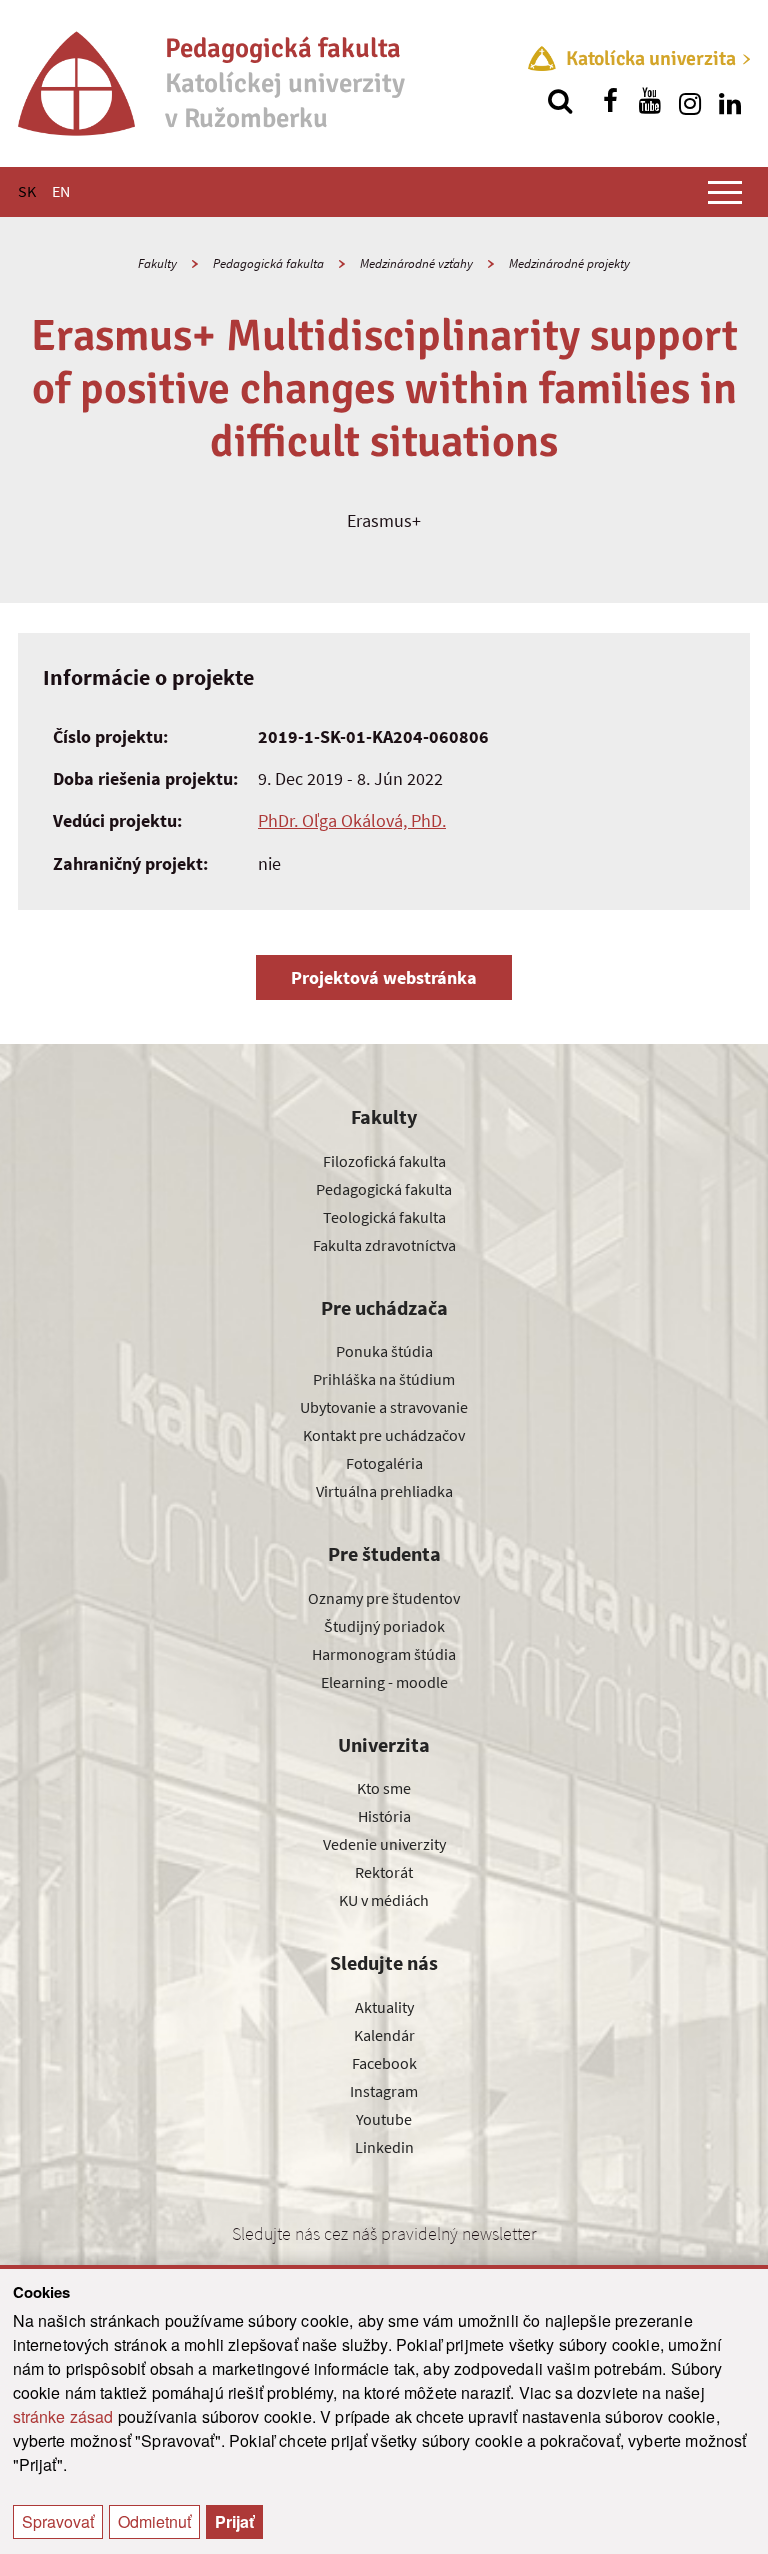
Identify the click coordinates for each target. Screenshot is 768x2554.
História (384, 1816)
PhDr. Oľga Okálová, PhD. (352, 820)
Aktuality (384, 2007)
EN (61, 191)
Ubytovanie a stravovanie (384, 1407)
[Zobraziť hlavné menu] (725, 192)
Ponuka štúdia (384, 1351)
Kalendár (384, 2035)
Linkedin (384, 2147)
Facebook (384, 2063)
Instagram (384, 2091)
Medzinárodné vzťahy (416, 263)
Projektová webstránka (384, 977)
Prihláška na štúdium (384, 1379)
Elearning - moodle (384, 1682)
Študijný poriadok (384, 1626)
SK (27, 191)
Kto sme (384, 1788)
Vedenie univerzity (384, 1844)
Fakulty (157, 263)
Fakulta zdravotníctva (384, 1245)
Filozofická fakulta (384, 1161)
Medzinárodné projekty (569, 263)
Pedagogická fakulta (268, 263)
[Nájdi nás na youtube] (650, 101)
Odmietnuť (154, 2521)
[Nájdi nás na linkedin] (730, 101)
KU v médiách (384, 1900)
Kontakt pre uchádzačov (384, 1435)
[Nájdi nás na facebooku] (610, 101)
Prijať (234, 2521)
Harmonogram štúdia (384, 1654)
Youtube (384, 2119)
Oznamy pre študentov (384, 1598)
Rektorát (384, 1872)
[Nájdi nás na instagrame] (690, 101)
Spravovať (58, 2521)
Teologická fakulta (384, 1217)
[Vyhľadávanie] (560, 101)
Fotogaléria (384, 1463)
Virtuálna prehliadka (384, 1491)
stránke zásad (63, 2416)
